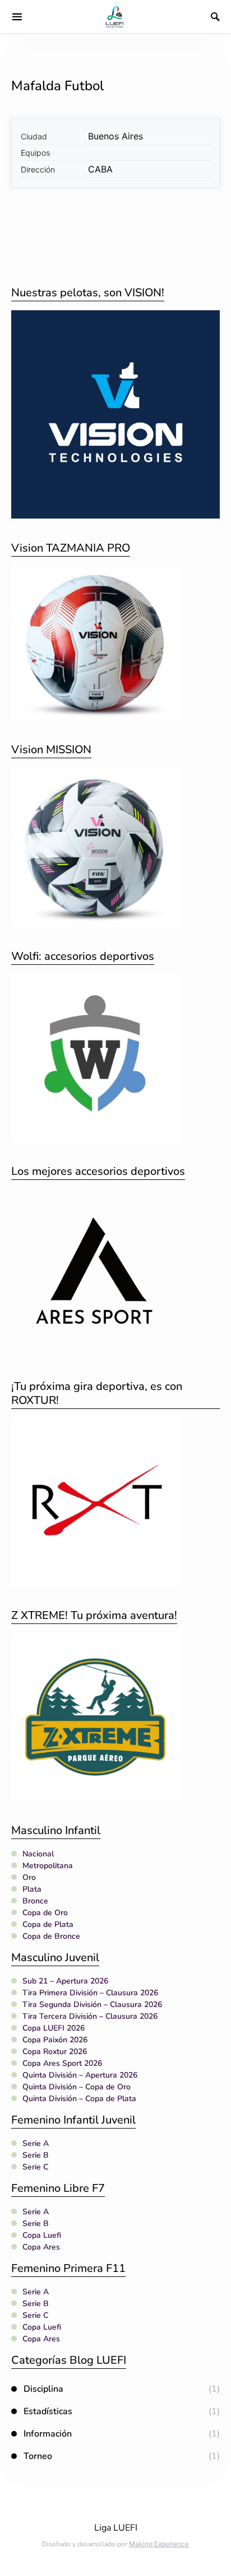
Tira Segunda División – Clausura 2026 (92, 2005)
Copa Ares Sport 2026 (62, 2063)
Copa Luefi (42, 2235)
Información (48, 2434)
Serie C (35, 2167)
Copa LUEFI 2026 (54, 2028)
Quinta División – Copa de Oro (77, 2087)
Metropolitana (48, 1866)
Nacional (38, 1854)
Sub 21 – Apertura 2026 (65, 1981)
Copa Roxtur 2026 (55, 2052)
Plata (32, 1889)
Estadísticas (48, 2411)
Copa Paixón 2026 (55, 2040)
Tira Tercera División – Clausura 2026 (90, 2016)
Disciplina (43, 2389)
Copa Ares (41, 2247)
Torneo (38, 2456)
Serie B (36, 2155)
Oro (29, 1877)
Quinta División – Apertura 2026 (80, 2075)
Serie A (36, 2143)
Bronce (35, 1901)
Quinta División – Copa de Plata (79, 2099)
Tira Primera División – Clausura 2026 (90, 1993)
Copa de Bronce (51, 1936)
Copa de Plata (48, 1924)
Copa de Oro (45, 1913)
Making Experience (159, 2544)
